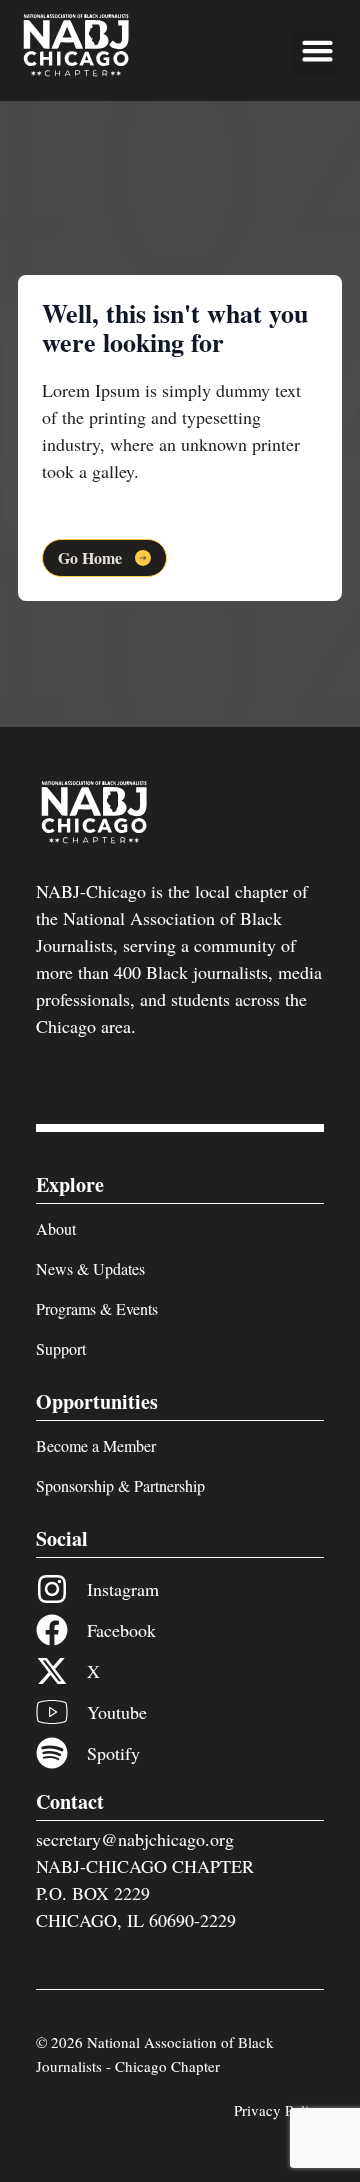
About (56, 1228)
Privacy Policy (279, 2110)
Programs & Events (97, 1308)
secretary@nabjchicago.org (135, 1839)
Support (61, 1348)
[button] (318, 51)
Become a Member (96, 1445)
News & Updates (90, 1268)
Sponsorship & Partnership (120, 1485)
